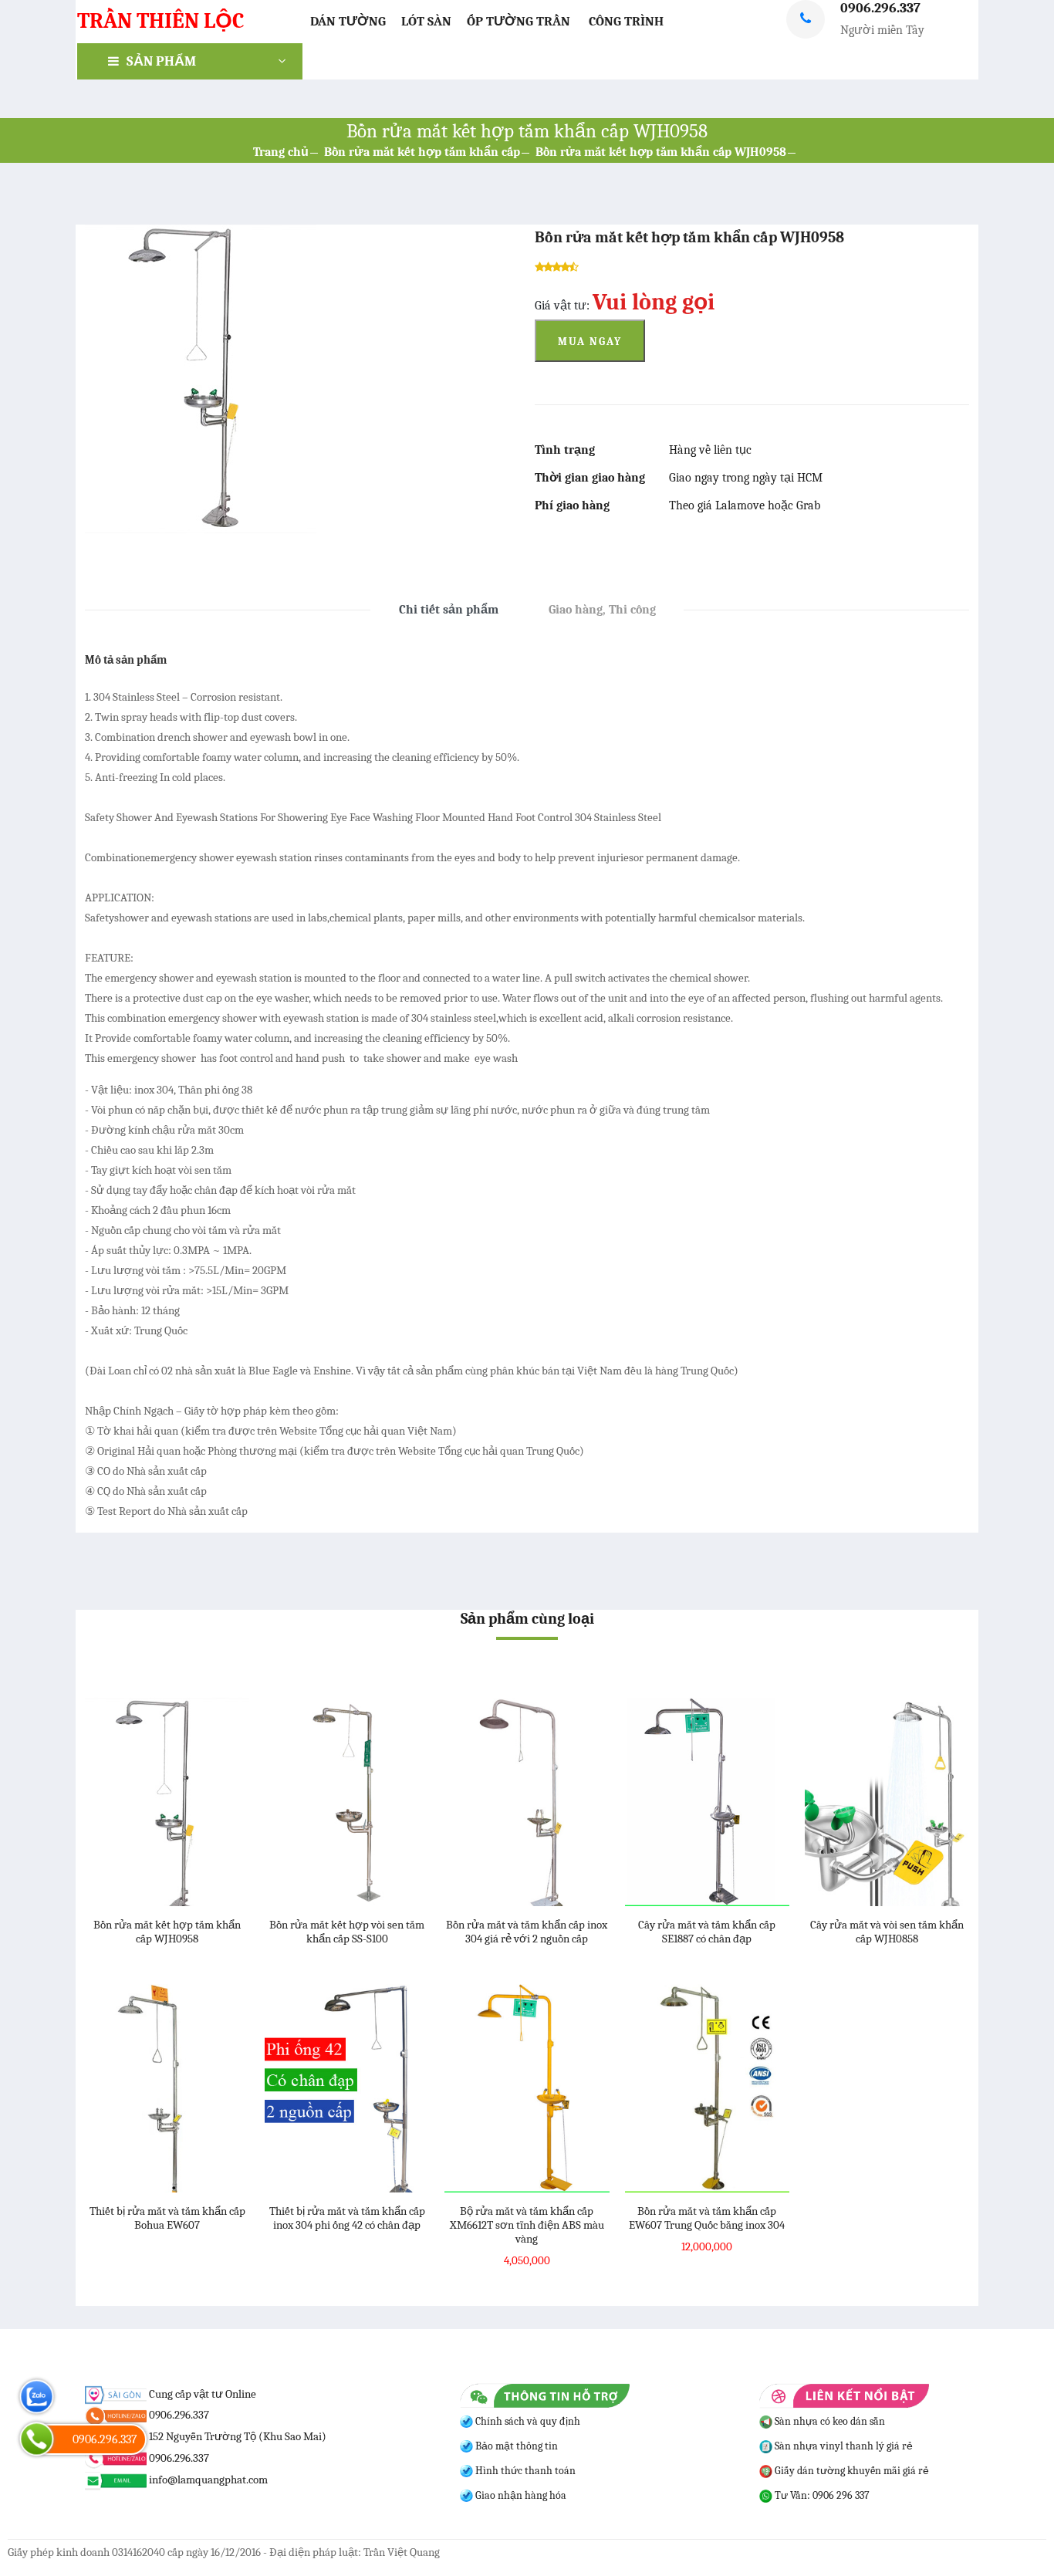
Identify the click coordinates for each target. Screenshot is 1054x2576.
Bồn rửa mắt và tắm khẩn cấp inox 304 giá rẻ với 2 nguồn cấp (527, 1932)
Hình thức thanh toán (524, 2471)
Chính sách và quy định (527, 2421)
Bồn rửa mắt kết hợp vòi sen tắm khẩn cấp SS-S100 (347, 1932)
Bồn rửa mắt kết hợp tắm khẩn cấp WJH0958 (661, 152)
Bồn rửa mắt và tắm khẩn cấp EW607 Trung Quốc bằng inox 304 (707, 2218)
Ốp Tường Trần (519, 21)
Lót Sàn (426, 21)
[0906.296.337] (37, 2439)
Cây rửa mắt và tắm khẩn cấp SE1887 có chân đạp (707, 1932)
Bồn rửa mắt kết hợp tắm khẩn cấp (422, 152)
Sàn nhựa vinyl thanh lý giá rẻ (843, 2446)
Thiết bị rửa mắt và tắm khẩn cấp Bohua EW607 (167, 2218)
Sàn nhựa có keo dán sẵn (829, 2421)
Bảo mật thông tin (515, 2446)
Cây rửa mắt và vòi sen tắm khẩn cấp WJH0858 (887, 1932)
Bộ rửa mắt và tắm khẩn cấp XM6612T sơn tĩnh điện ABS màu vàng (527, 2225)
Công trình (626, 21)
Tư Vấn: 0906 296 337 (821, 2495)
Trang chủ (281, 152)
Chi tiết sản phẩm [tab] (449, 610)
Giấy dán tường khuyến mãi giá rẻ (851, 2471)
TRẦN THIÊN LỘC (160, 21)
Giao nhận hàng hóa (520, 2495)
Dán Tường (348, 21)
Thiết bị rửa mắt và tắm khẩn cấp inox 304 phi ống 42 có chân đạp (347, 2218)
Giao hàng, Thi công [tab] (602, 610)
